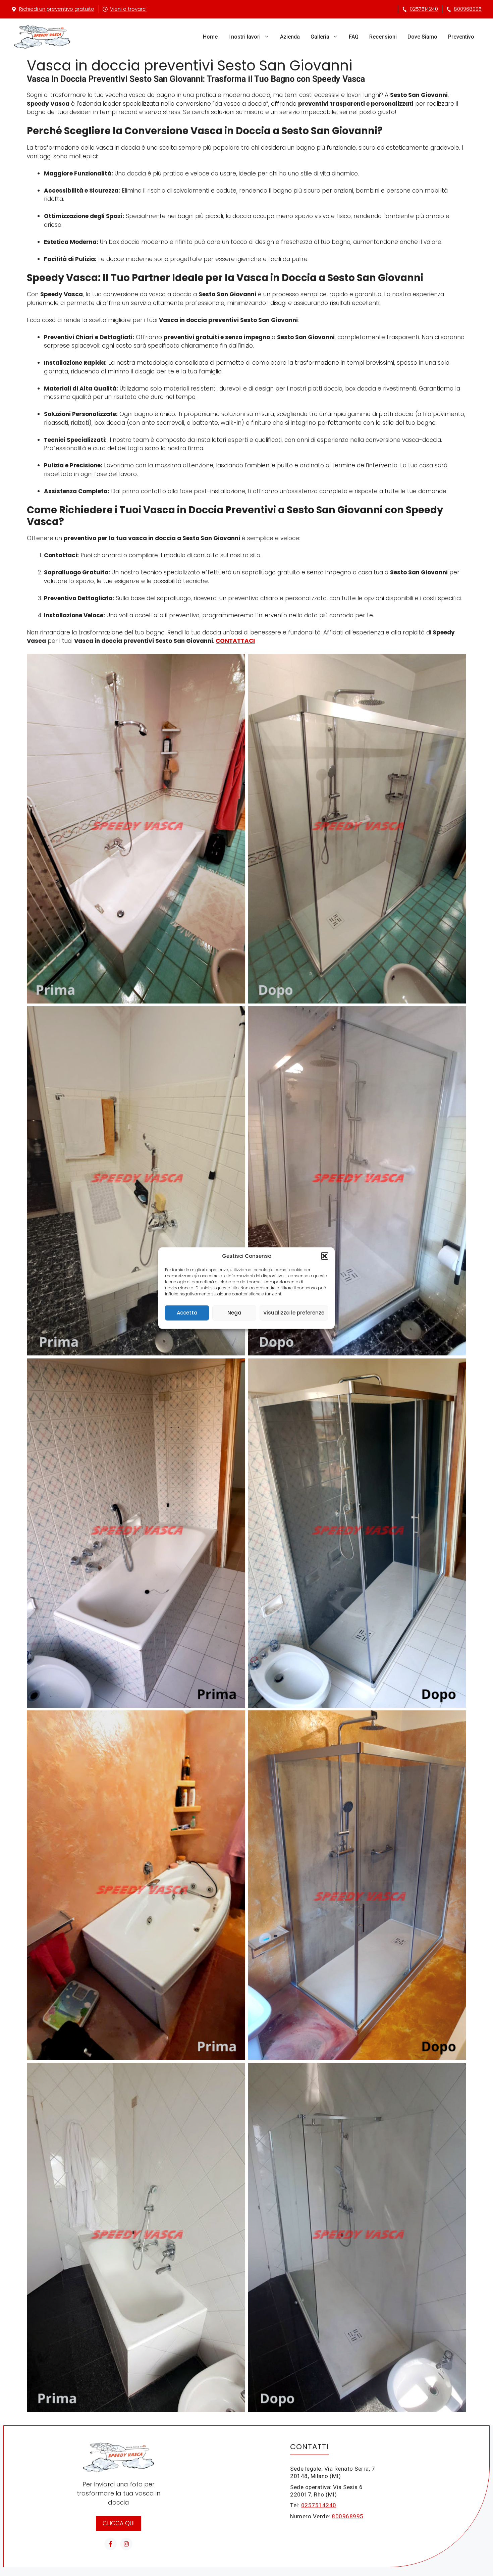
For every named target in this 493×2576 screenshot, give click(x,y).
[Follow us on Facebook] (111, 2544)
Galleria (320, 37)
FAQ (354, 37)
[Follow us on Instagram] (126, 2544)
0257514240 (424, 9)
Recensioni (383, 37)
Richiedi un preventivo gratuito (57, 9)
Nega (234, 1313)
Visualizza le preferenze (294, 1313)
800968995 (468, 9)
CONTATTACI (235, 641)
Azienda (290, 37)
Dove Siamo (422, 37)
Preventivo (461, 37)
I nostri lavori (244, 37)
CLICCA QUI (119, 2523)
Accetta (187, 1313)
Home (210, 37)
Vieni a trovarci (128, 9)
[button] (325, 1256)
